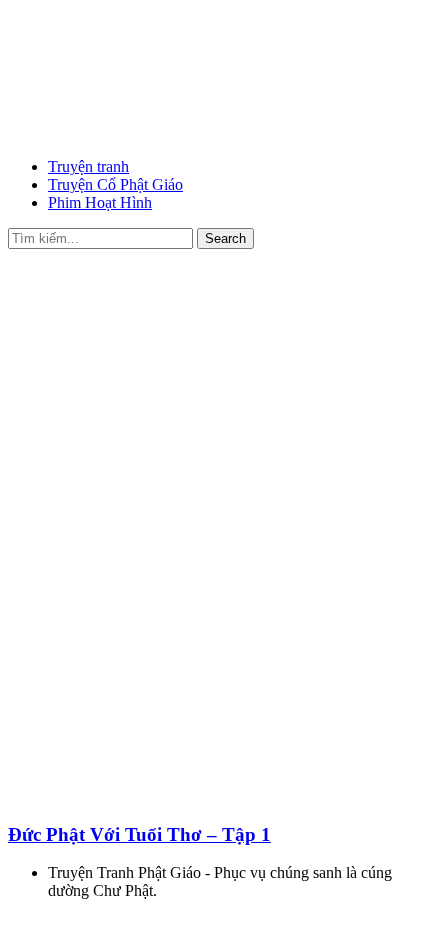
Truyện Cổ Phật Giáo (115, 184)
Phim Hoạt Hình (100, 202)
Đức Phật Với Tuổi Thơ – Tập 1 (139, 834)
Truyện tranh (88, 166)
